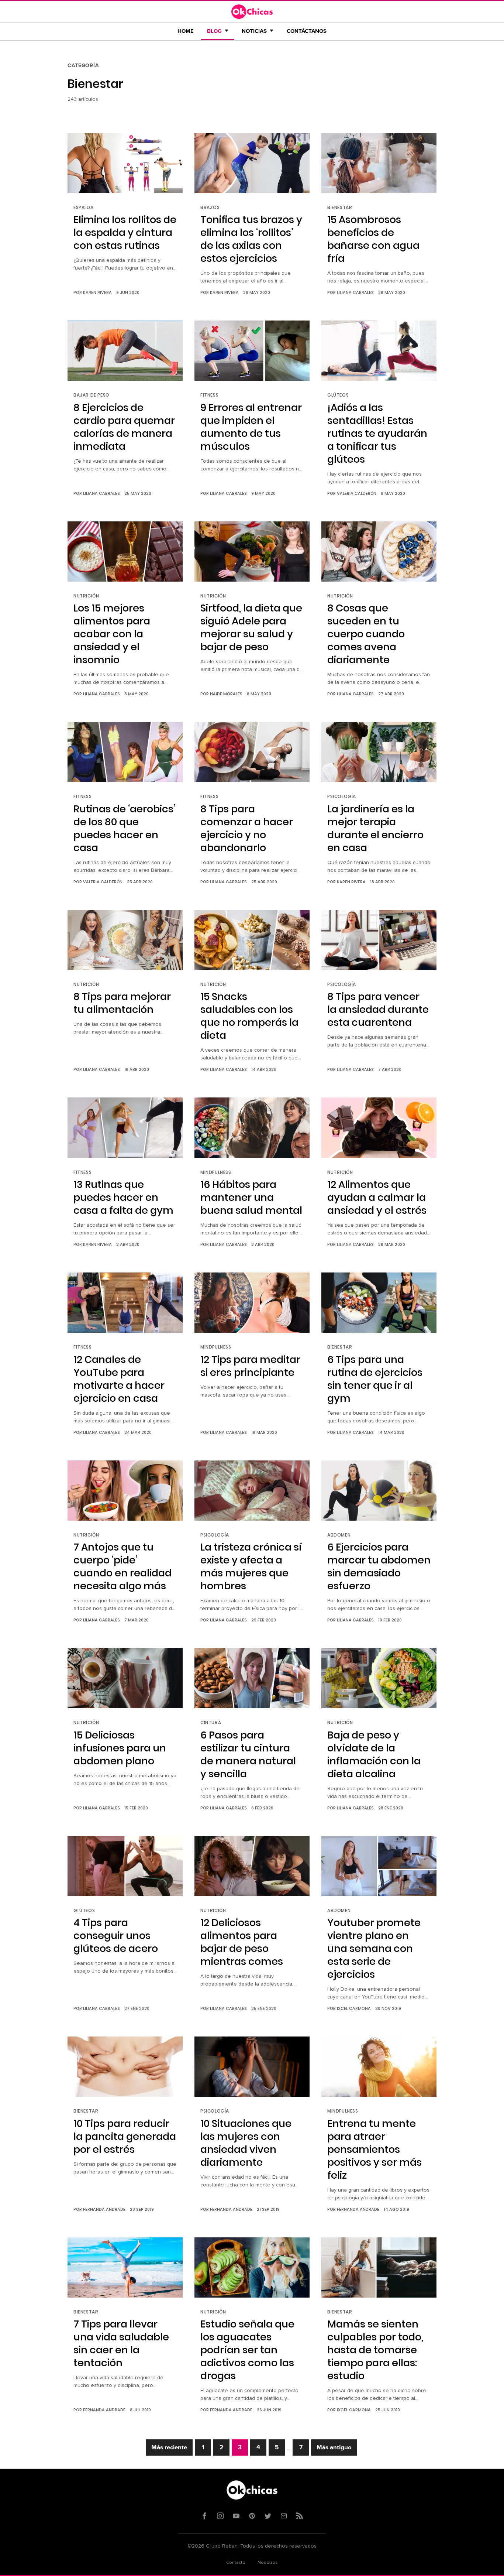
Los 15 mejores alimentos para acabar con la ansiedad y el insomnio (112, 634)
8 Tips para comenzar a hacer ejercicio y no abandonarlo (247, 828)
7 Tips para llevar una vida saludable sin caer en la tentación (121, 2343)
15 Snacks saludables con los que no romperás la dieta (249, 1016)
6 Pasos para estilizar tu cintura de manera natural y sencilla (248, 1754)
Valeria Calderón (357, 493)
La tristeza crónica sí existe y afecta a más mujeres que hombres (251, 1566)
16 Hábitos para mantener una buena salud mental (251, 1197)
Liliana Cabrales (355, 292)
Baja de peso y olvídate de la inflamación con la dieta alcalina (374, 1754)
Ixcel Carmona (354, 2008)
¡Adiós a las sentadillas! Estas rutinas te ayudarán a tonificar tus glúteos (377, 433)
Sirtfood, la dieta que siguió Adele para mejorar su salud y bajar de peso (251, 627)
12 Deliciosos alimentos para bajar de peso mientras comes (242, 1942)
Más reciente (169, 2447)
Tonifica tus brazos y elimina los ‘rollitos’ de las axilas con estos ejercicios (251, 239)
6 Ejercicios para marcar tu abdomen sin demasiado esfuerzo (379, 1566)
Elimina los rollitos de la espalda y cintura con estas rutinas (125, 232)
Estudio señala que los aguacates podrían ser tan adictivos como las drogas (247, 2350)
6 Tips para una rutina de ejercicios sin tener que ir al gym (375, 1379)
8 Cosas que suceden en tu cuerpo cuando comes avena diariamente (366, 634)
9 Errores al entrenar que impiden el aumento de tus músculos (251, 427)
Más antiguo (334, 2447)
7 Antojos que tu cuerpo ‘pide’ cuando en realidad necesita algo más (122, 1566)
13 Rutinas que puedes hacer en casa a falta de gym (123, 1197)
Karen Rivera (97, 292)
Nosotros (268, 2563)
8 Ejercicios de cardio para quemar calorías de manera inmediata (124, 427)
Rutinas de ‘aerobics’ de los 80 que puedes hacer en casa (125, 828)
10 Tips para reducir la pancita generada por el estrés (125, 2136)
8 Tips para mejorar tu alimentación (122, 1003)
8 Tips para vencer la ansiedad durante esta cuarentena (378, 1009)
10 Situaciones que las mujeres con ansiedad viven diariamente (246, 2143)
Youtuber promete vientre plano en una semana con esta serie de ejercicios (374, 1948)
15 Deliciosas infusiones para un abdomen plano (120, 1748)
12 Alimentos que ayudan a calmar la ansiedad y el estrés (377, 1197)
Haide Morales (226, 694)
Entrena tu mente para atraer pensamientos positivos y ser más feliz (374, 2149)
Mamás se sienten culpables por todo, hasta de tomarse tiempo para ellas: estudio (375, 2350)
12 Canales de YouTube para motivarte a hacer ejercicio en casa (119, 1379)
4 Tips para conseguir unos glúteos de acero (116, 1936)
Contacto (236, 2563)
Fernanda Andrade (104, 2209)
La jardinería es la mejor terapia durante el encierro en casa (375, 828)
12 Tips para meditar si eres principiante (250, 1366)
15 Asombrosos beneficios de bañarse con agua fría (373, 239)
